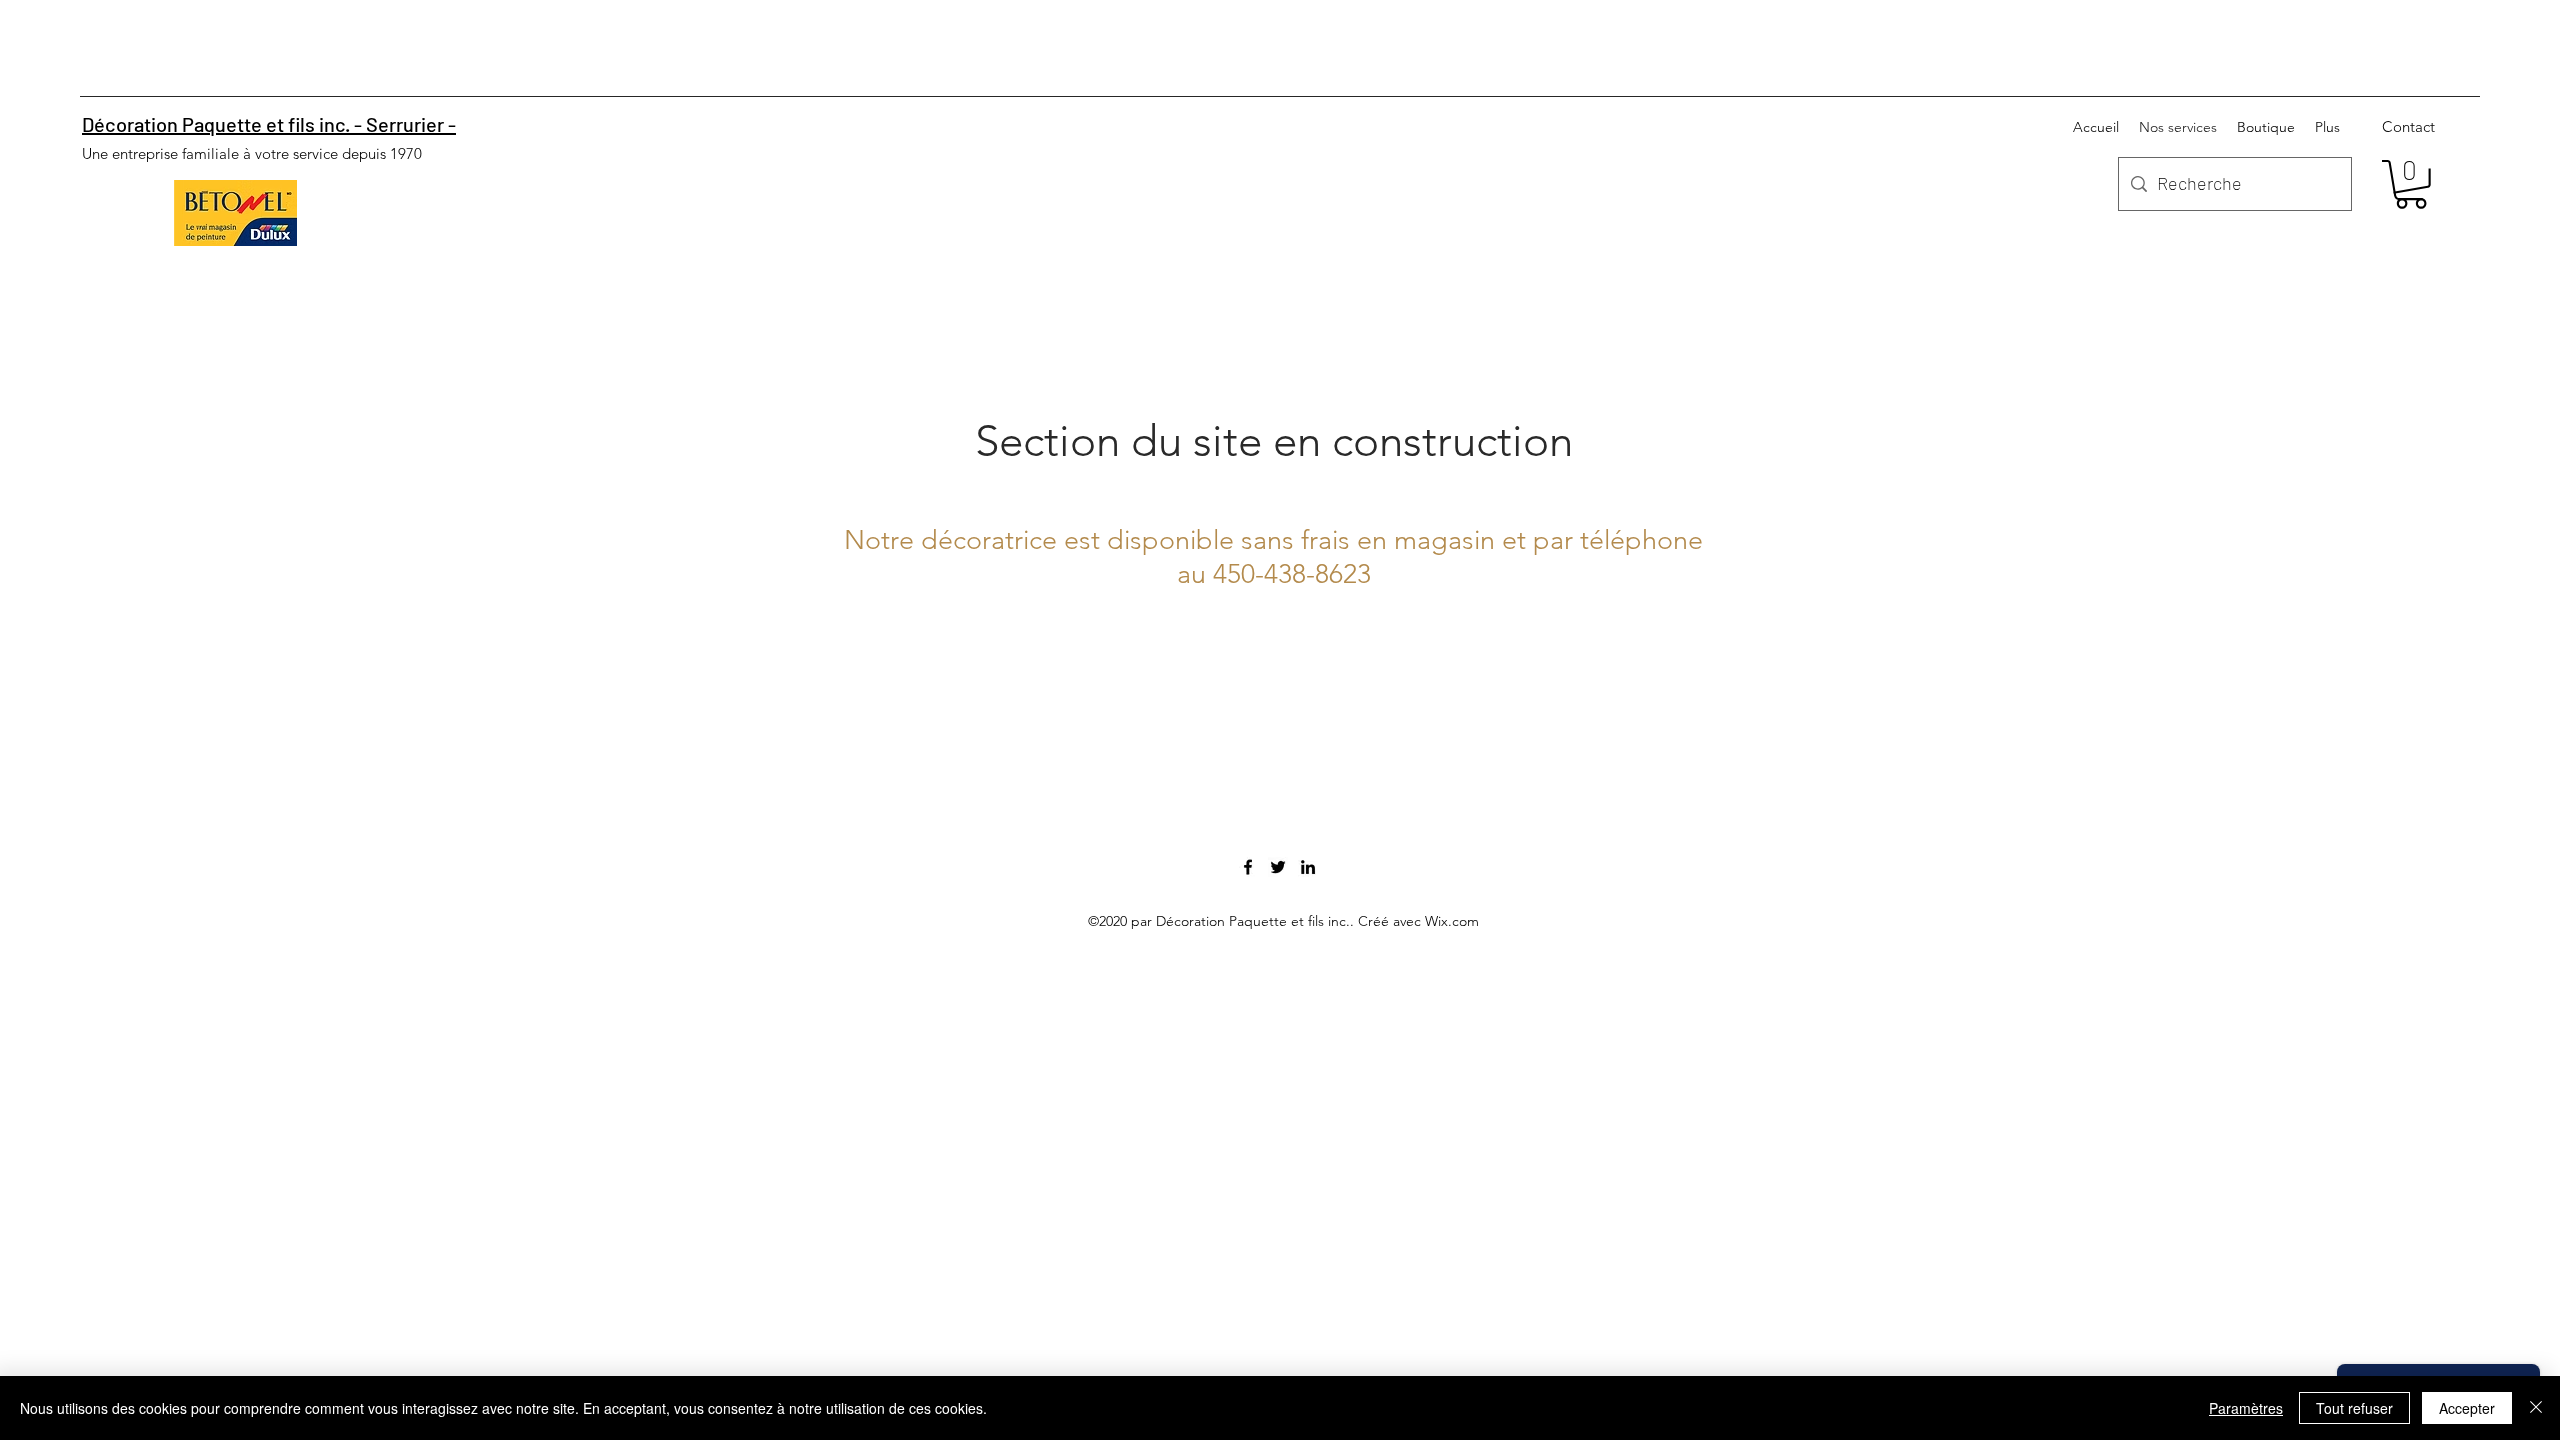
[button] (2411, 184)
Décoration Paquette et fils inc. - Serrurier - (269, 124)
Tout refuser (2354, 1408)
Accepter (2467, 1408)
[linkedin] (1308, 867)
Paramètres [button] (2246, 1408)
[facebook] (1248, 867)
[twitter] (1278, 867)
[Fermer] (2536, 1408)
